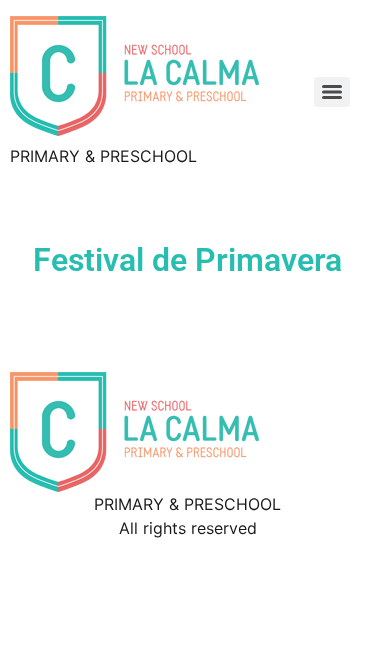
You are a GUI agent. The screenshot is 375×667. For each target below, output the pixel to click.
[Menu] (332, 92)
